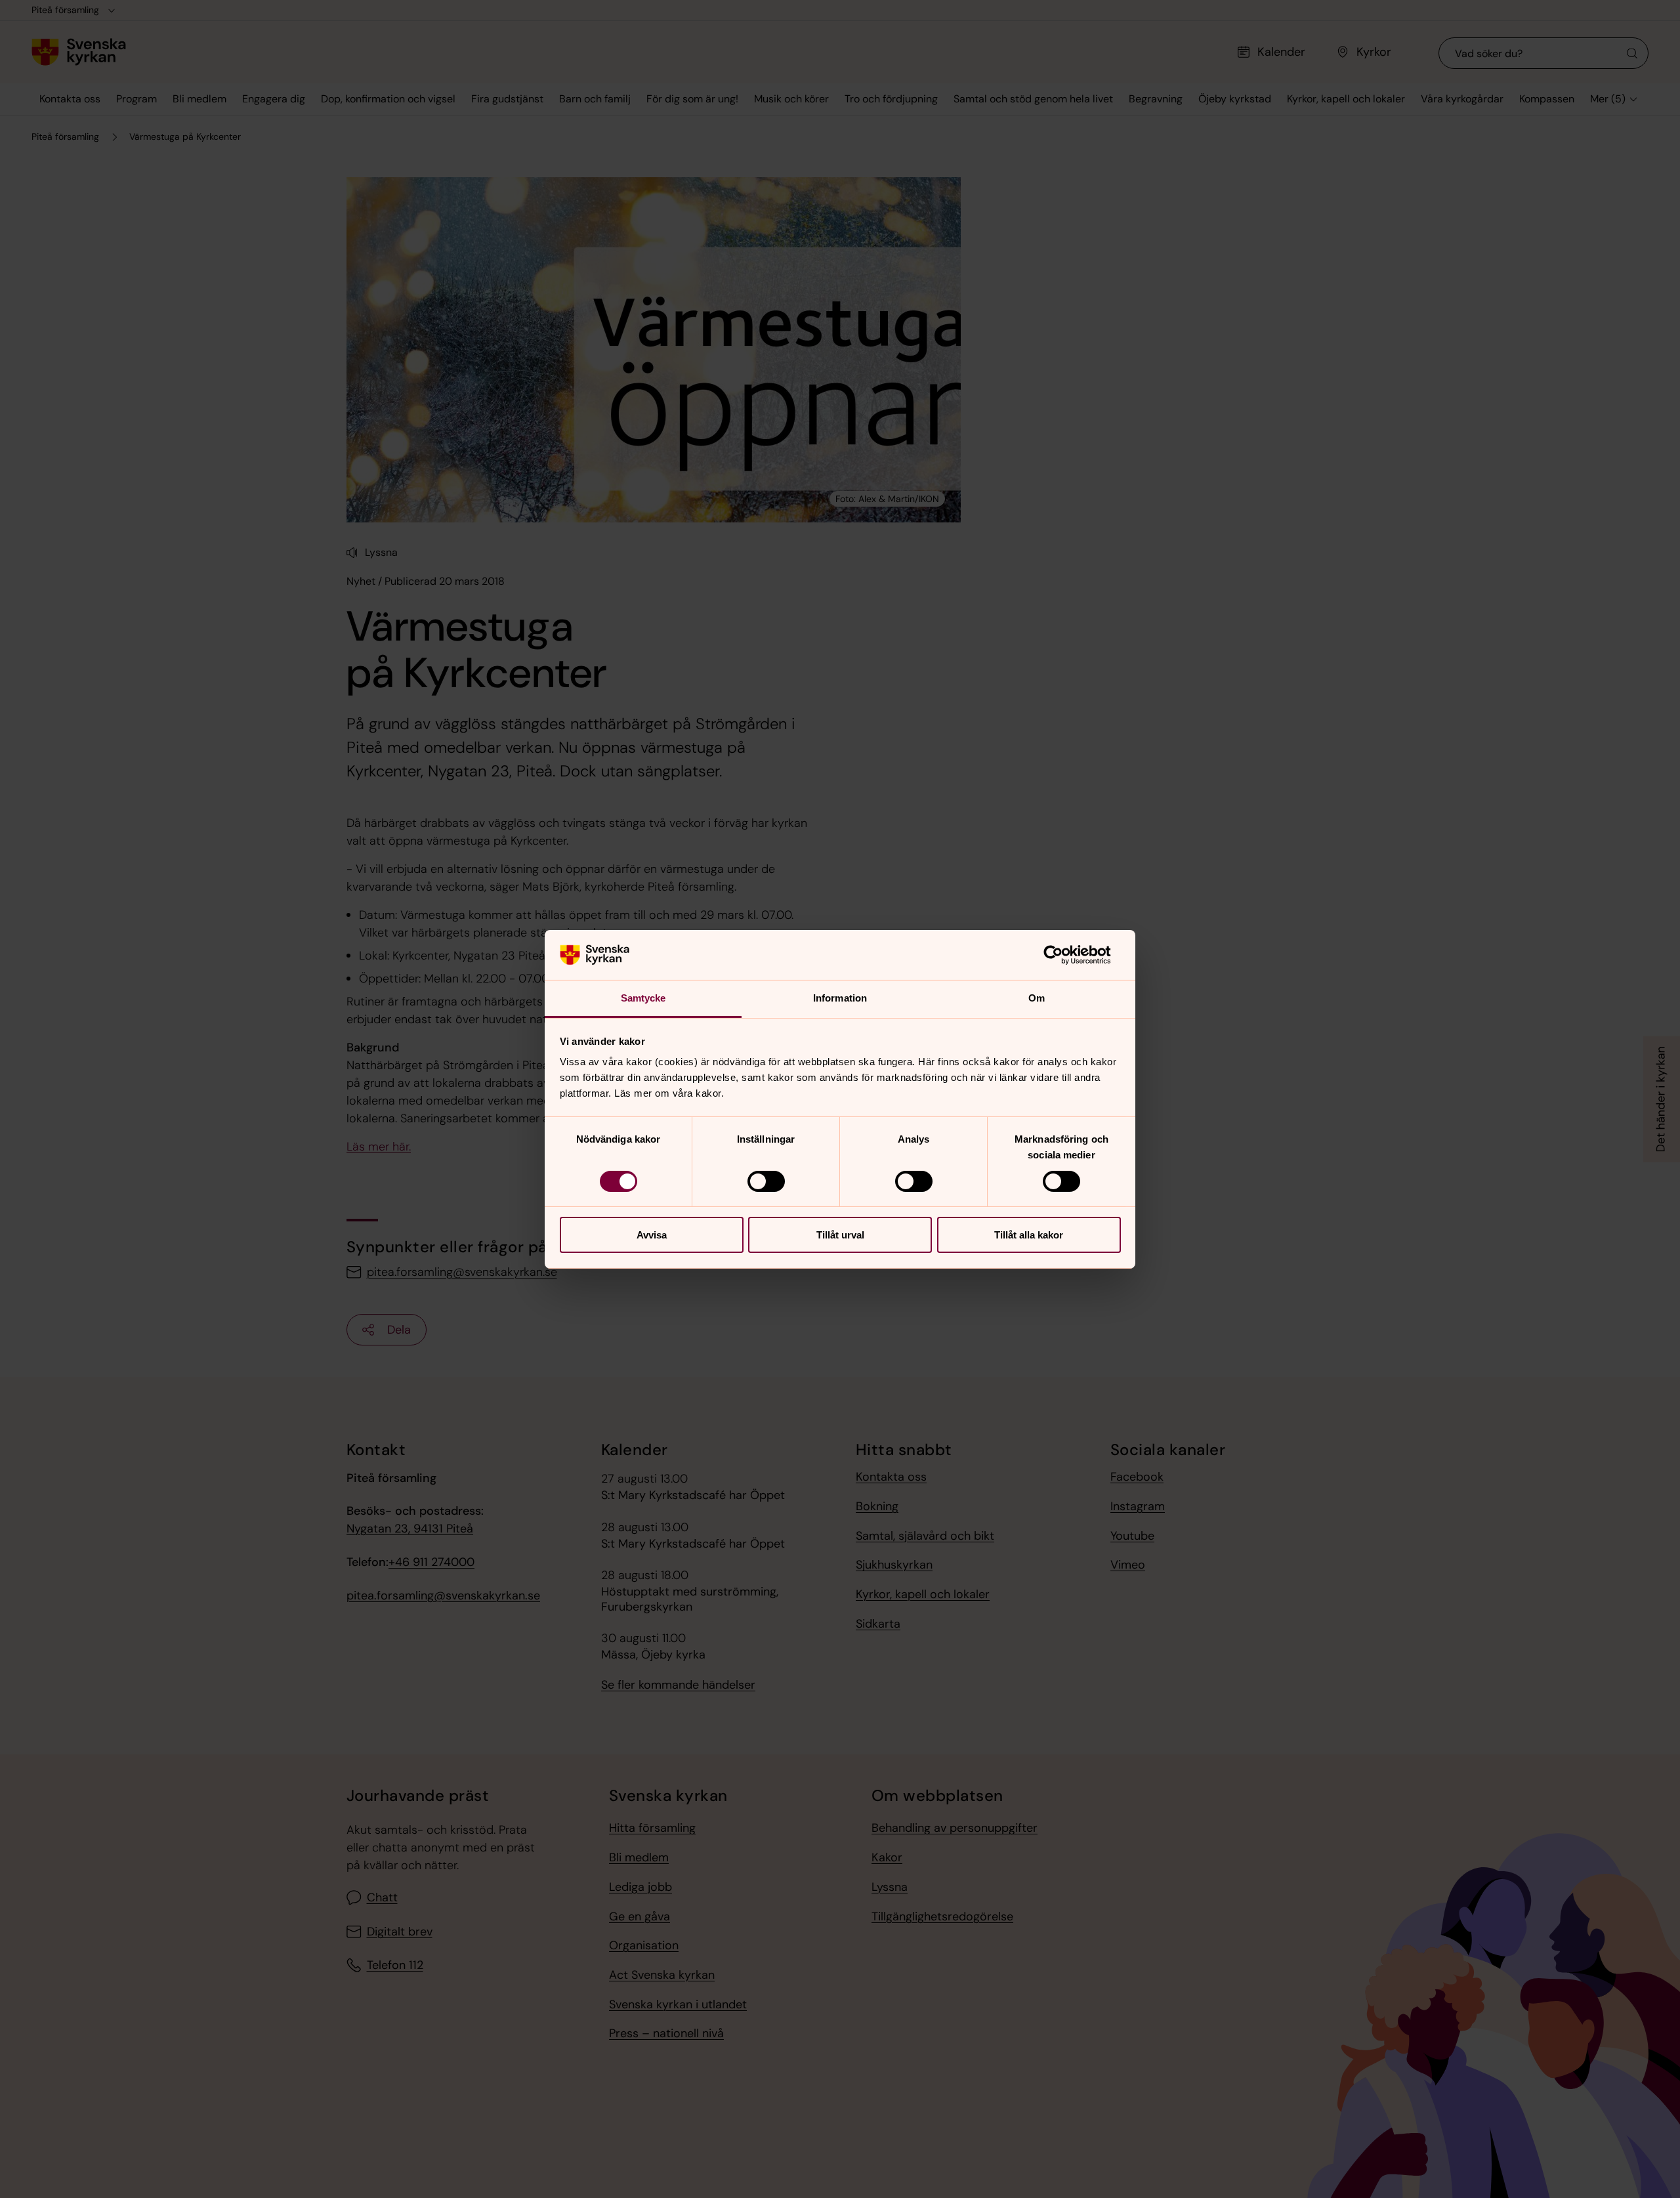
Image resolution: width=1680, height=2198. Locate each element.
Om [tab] (1037, 998)
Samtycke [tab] (643, 998)
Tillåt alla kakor (1029, 1235)
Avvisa (652, 1235)
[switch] (766, 1181)
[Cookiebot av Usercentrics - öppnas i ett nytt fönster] (1063, 955)
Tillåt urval (840, 1235)
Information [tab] (840, 998)
